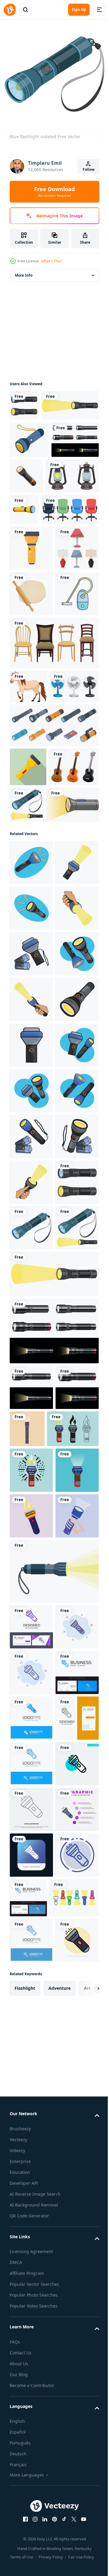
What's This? (52, 261)
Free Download (54, 192)
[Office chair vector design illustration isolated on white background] (38, 573)
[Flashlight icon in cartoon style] (76, 503)
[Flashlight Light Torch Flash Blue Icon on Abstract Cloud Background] (31, 2448)
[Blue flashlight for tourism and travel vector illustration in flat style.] (29, 467)
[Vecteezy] (10, 10)
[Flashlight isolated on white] (38, 432)
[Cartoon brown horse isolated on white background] (28, 842)
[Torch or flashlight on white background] (36, 1032)
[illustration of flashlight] (31, 1090)
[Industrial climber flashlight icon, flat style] (28, 956)
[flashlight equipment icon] (31, 612)
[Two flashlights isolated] (24, 401)
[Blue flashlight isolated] (31, 1821)
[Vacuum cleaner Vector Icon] (31, 749)
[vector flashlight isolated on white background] (80, 538)
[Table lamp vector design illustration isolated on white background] (31, 657)
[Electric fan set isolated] (35, 875)
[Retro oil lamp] (36, 540)
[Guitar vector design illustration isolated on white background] (35, 995)
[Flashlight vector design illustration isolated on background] (31, 2026)
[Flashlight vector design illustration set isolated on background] (33, 503)
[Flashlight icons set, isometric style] (53, 914)
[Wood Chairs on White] (53, 798)
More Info (24, 271)
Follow (89, 169)
